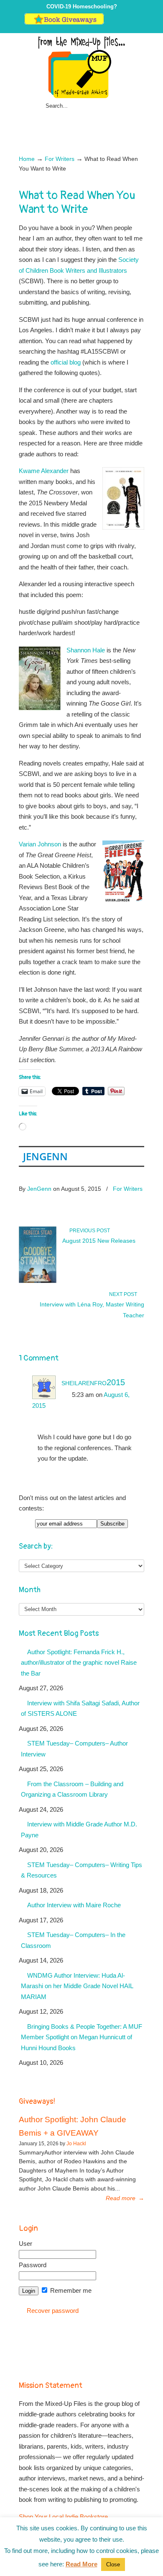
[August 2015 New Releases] (38, 1281)
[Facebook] (118, 23)
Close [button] (113, 2564)
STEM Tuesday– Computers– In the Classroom (73, 1940)
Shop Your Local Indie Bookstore (63, 2517)
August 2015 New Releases (99, 1241)
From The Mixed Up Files (81, 67)
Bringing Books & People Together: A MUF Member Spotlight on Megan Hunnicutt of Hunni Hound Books (81, 2037)
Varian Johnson (40, 844)
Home (27, 159)
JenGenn (45, 1156)
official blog (66, 362)
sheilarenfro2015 (93, 1382)
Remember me (70, 2290)
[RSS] (135, 23)
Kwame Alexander (44, 471)
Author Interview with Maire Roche (74, 1905)
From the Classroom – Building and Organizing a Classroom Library (72, 1789)
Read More (81, 2564)
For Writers (60, 159)
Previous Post (88, 1231)
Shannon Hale (86, 650)
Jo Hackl (76, 2144)
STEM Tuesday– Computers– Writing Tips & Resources (81, 1870)
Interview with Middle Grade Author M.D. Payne (79, 1830)
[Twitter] (109, 23)
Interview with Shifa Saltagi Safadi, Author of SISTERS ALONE (80, 1708)
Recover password (53, 2311)
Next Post (124, 1294)
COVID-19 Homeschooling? (82, 6)
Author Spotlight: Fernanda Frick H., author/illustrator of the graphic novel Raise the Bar (79, 1663)
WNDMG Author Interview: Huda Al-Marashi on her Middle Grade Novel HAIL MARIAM (77, 1986)
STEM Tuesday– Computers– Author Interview (74, 1749)
